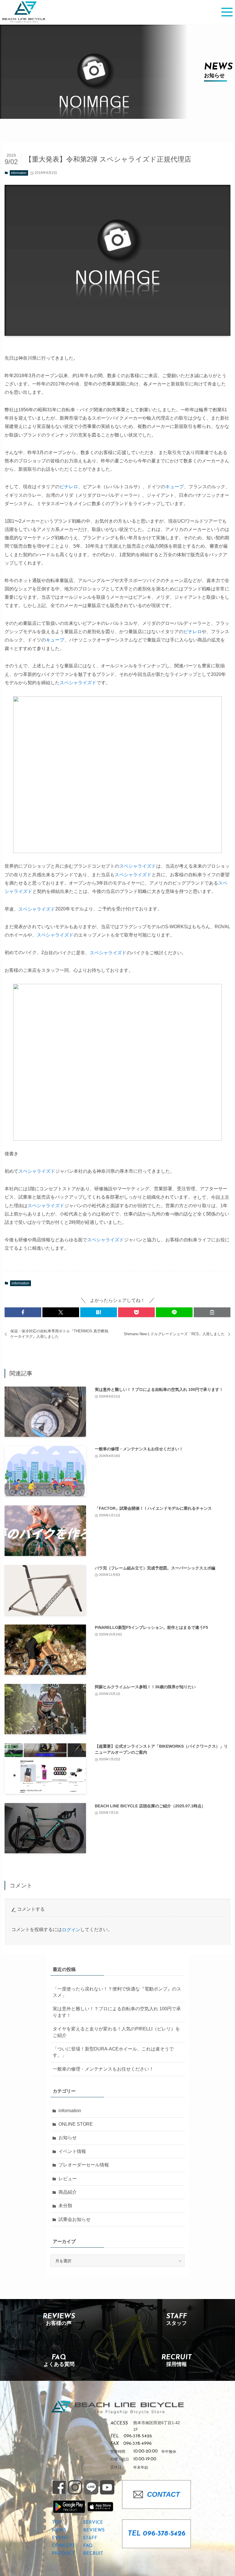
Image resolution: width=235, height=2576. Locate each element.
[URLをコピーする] (212, 1312)
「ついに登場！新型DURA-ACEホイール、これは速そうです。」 (113, 2052)
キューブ (175, 487)
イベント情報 (72, 2151)
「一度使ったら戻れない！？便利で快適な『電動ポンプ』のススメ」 (117, 1992)
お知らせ (68, 2138)
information (19, 173)
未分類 (65, 2206)
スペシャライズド (78, 683)
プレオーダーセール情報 (84, 2165)
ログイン (71, 1930)
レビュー (68, 2179)
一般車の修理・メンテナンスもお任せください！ (103, 2069)
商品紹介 (68, 2192)
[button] (23, 1312)
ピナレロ (69, 487)
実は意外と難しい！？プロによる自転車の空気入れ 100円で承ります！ (117, 2012)
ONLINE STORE (76, 2124)
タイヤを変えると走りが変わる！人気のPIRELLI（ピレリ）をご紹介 (116, 2032)
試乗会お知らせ (75, 2219)
